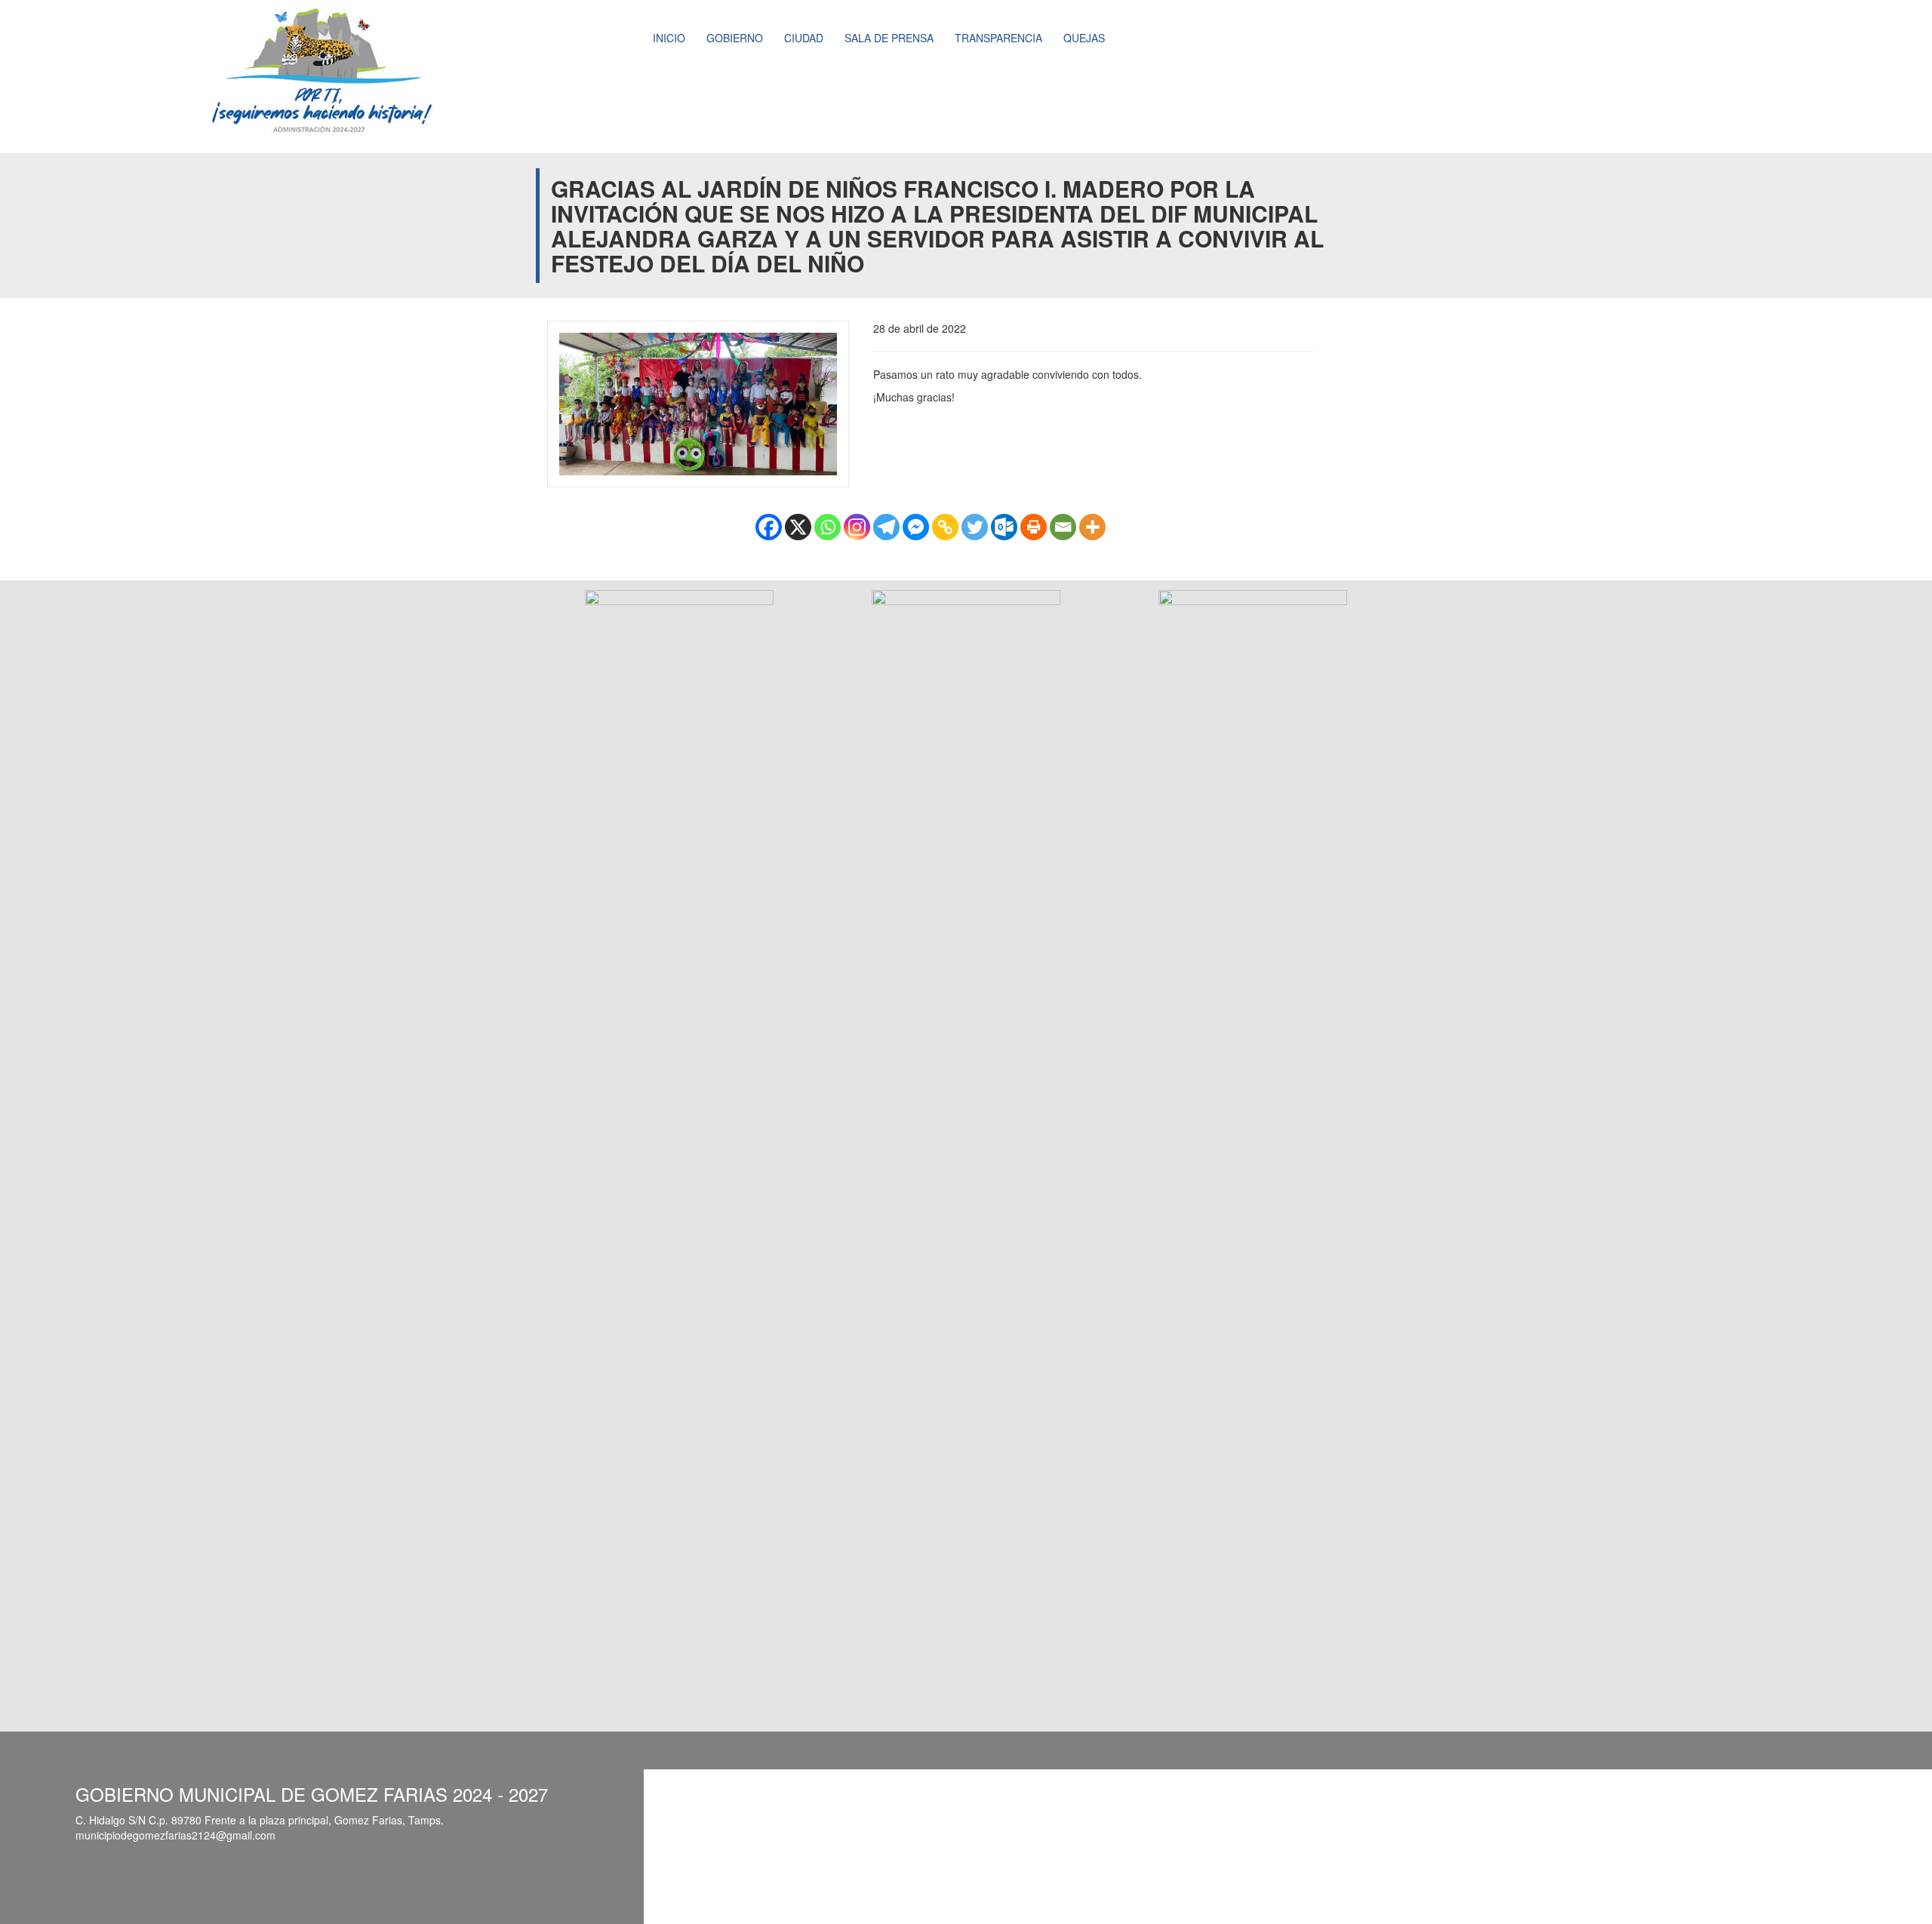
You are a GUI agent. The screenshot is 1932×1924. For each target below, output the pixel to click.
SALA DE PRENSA (889, 38)
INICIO (669, 38)
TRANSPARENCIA (998, 38)
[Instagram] (857, 527)
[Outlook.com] (1004, 527)
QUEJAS (1084, 38)
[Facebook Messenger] (916, 527)
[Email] (1063, 527)
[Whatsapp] (828, 527)
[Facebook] (769, 527)
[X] (798, 527)
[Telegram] (886, 527)
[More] (1092, 527)
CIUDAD (804, 38)
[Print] (1034, 527)
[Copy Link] (945, 527)
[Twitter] (975, 527)
